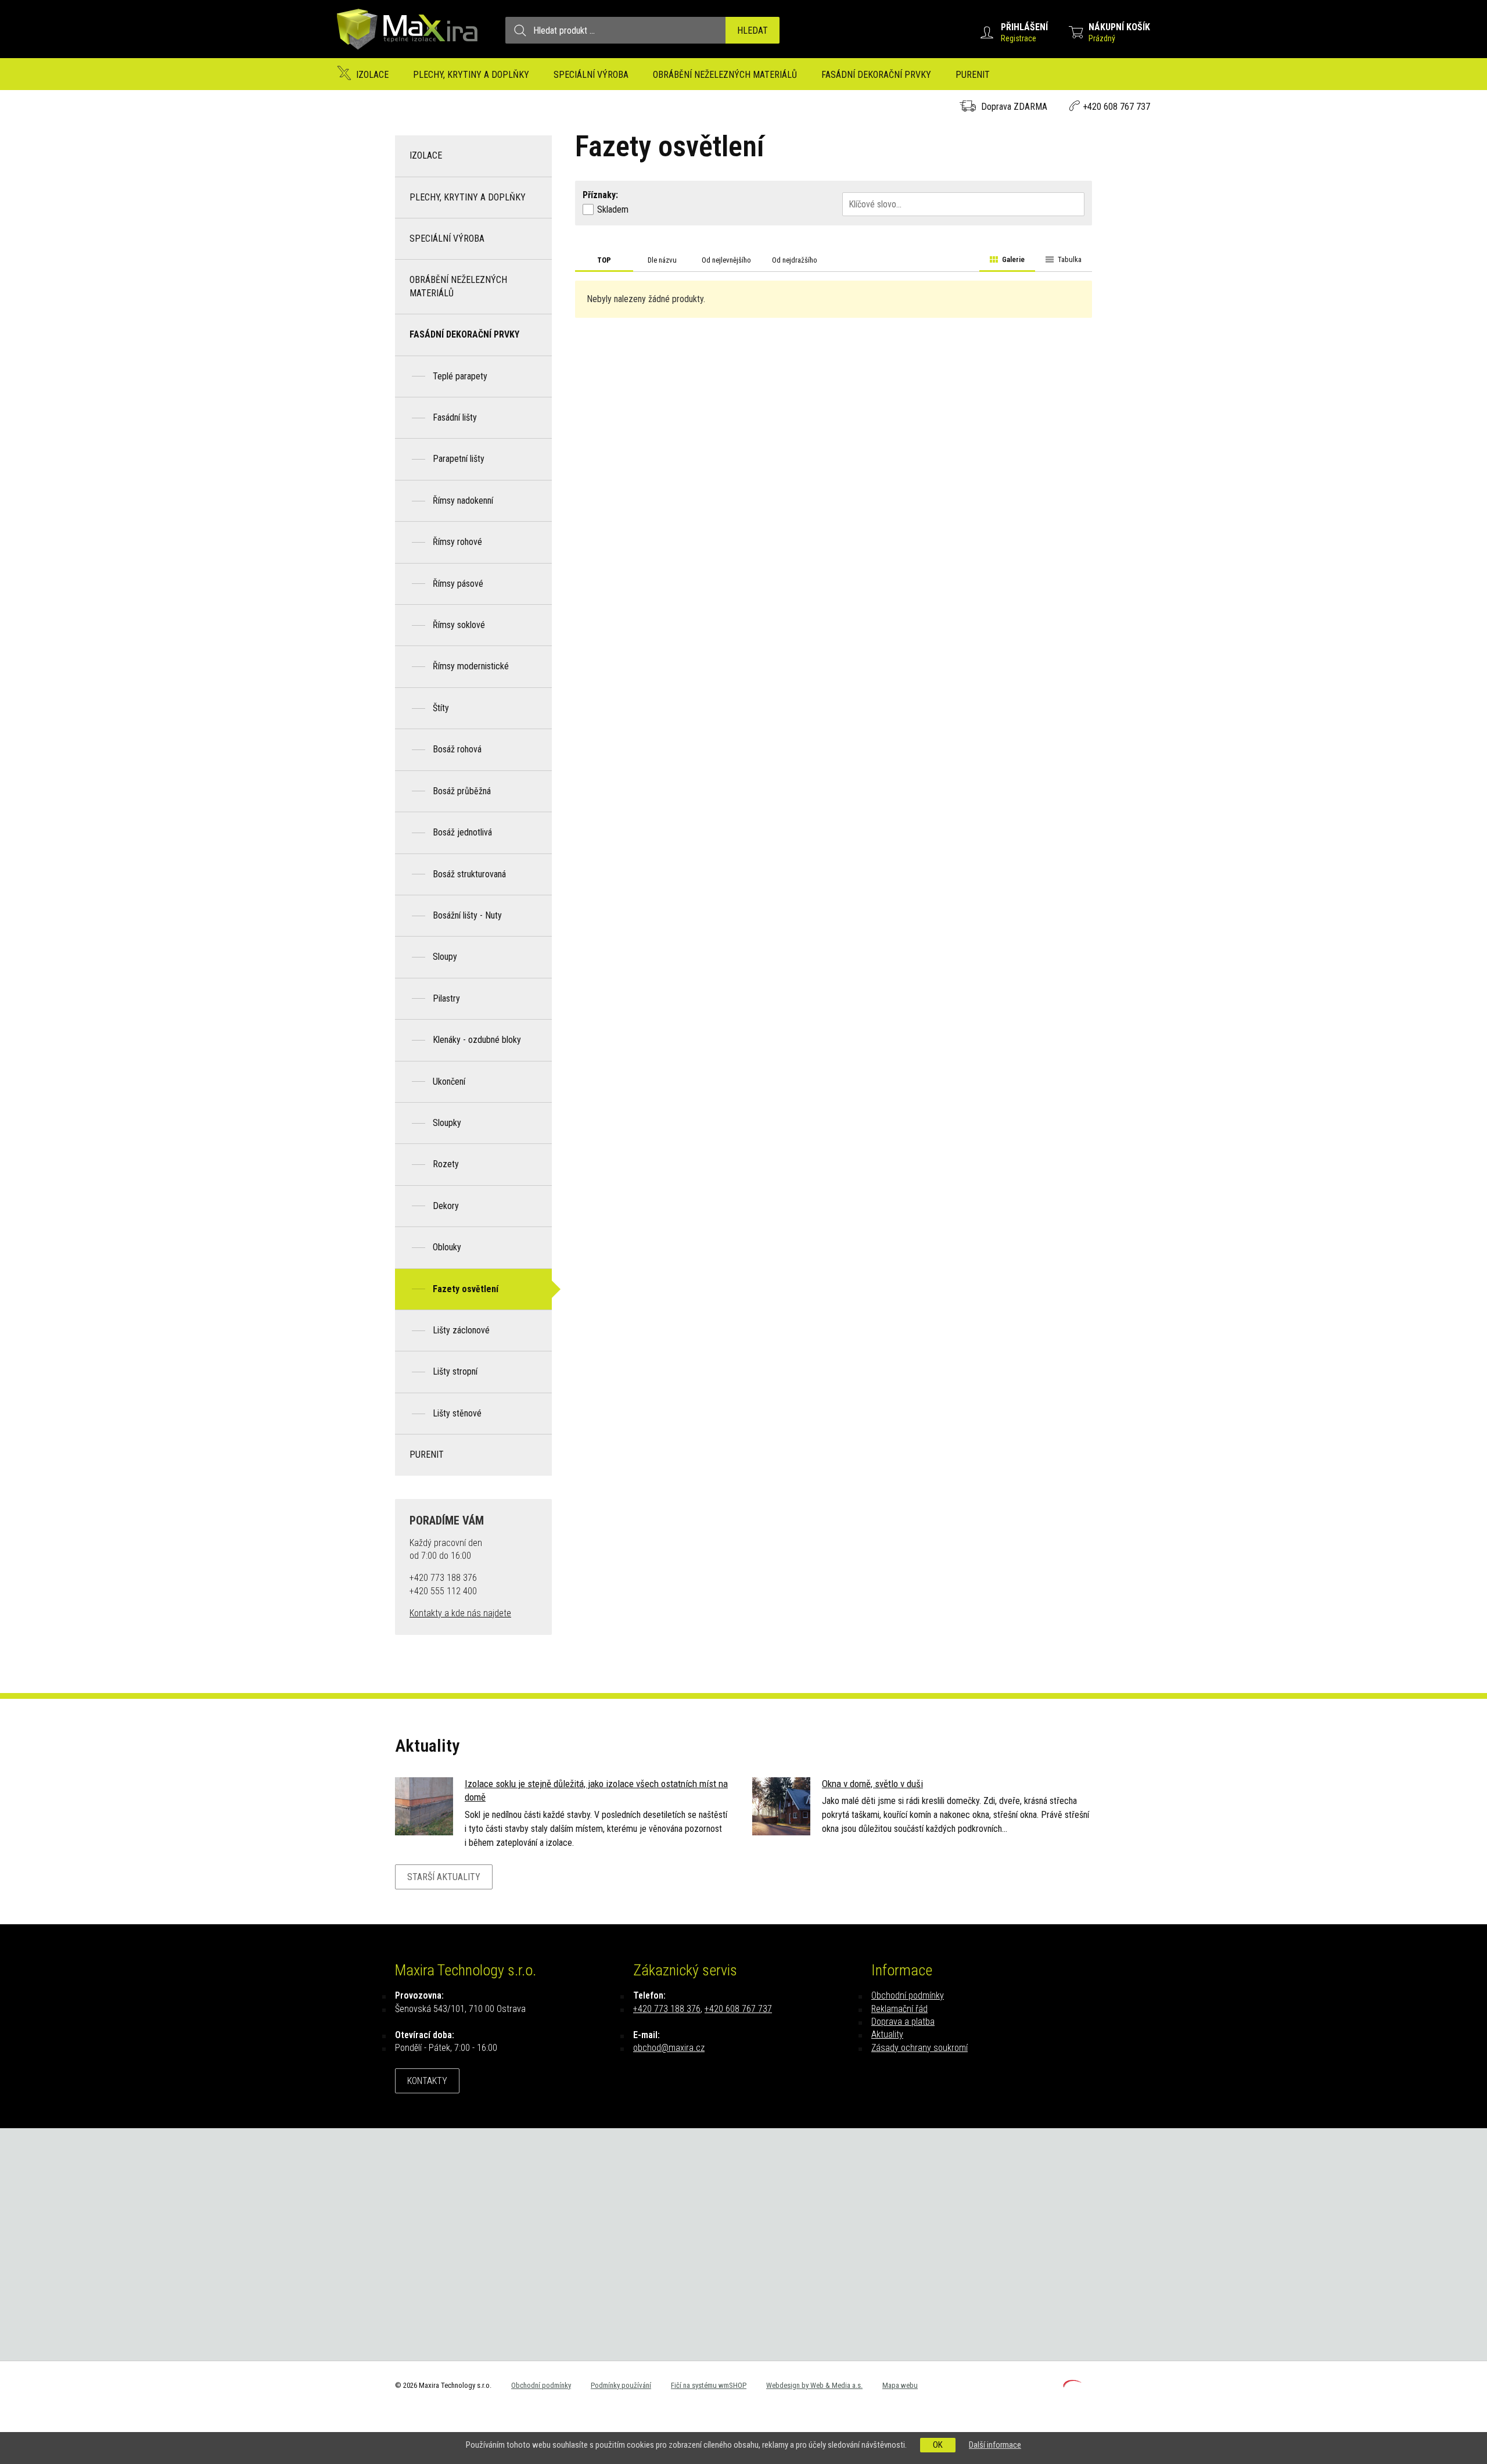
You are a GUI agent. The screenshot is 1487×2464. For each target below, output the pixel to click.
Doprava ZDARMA (1014, 107)
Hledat (753, 31)
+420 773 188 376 (667, 2009)
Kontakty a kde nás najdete (460, 1613)
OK (938, 2445)
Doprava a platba (903, 2022)
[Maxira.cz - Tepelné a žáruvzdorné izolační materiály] (408, 55)
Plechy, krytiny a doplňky (471, 75)
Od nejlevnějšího (726, 260)
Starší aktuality (444, 1877)
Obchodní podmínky (908, 1995)
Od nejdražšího (795, 260)
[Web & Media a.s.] (1072, 2384)
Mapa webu (900, 2385)
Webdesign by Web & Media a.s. (814, 2385)
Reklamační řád (899, 2009)
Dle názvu (662, 260)
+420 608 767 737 (1116, 107)
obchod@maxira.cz (669, 2048)
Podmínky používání (621, 2385)
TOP (604, 260)
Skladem (613, 209)
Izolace (372, 75)
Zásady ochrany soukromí (920, 2048)
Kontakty (427, 2081)
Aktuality (887, 2034)
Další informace (995, 2445)
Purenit (973, 75)
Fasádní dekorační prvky (876, 75)
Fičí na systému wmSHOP (709, 2385)
